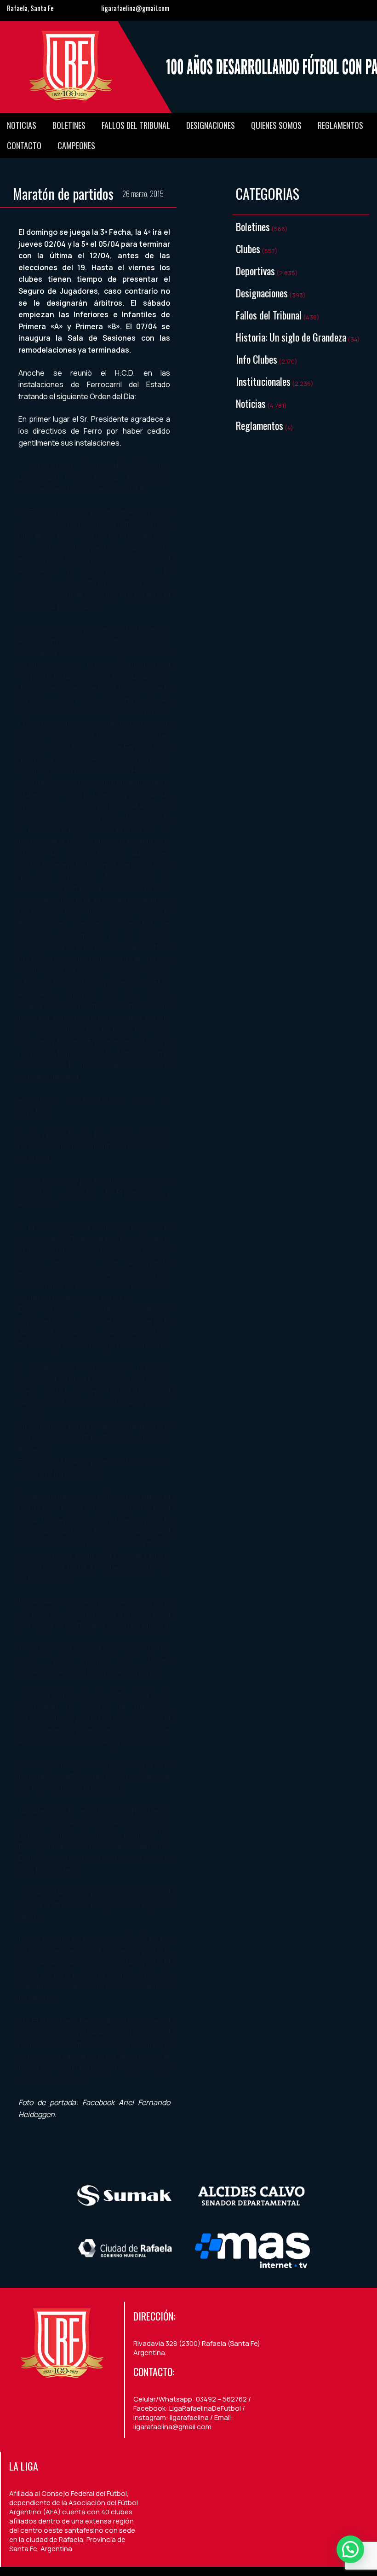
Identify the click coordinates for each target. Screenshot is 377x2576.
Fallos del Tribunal (136, 125)
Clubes (248, 249)
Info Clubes (257, 359)
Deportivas (255, 271)
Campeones (76, 145)
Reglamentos (340, 125)
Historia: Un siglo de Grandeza (291, 337)
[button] (350, 2549)
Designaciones (211, 125)
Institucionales (263, 381)
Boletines (69, 125)
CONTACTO (24, 145)
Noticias (22, 125)
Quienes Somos (276, 125)
